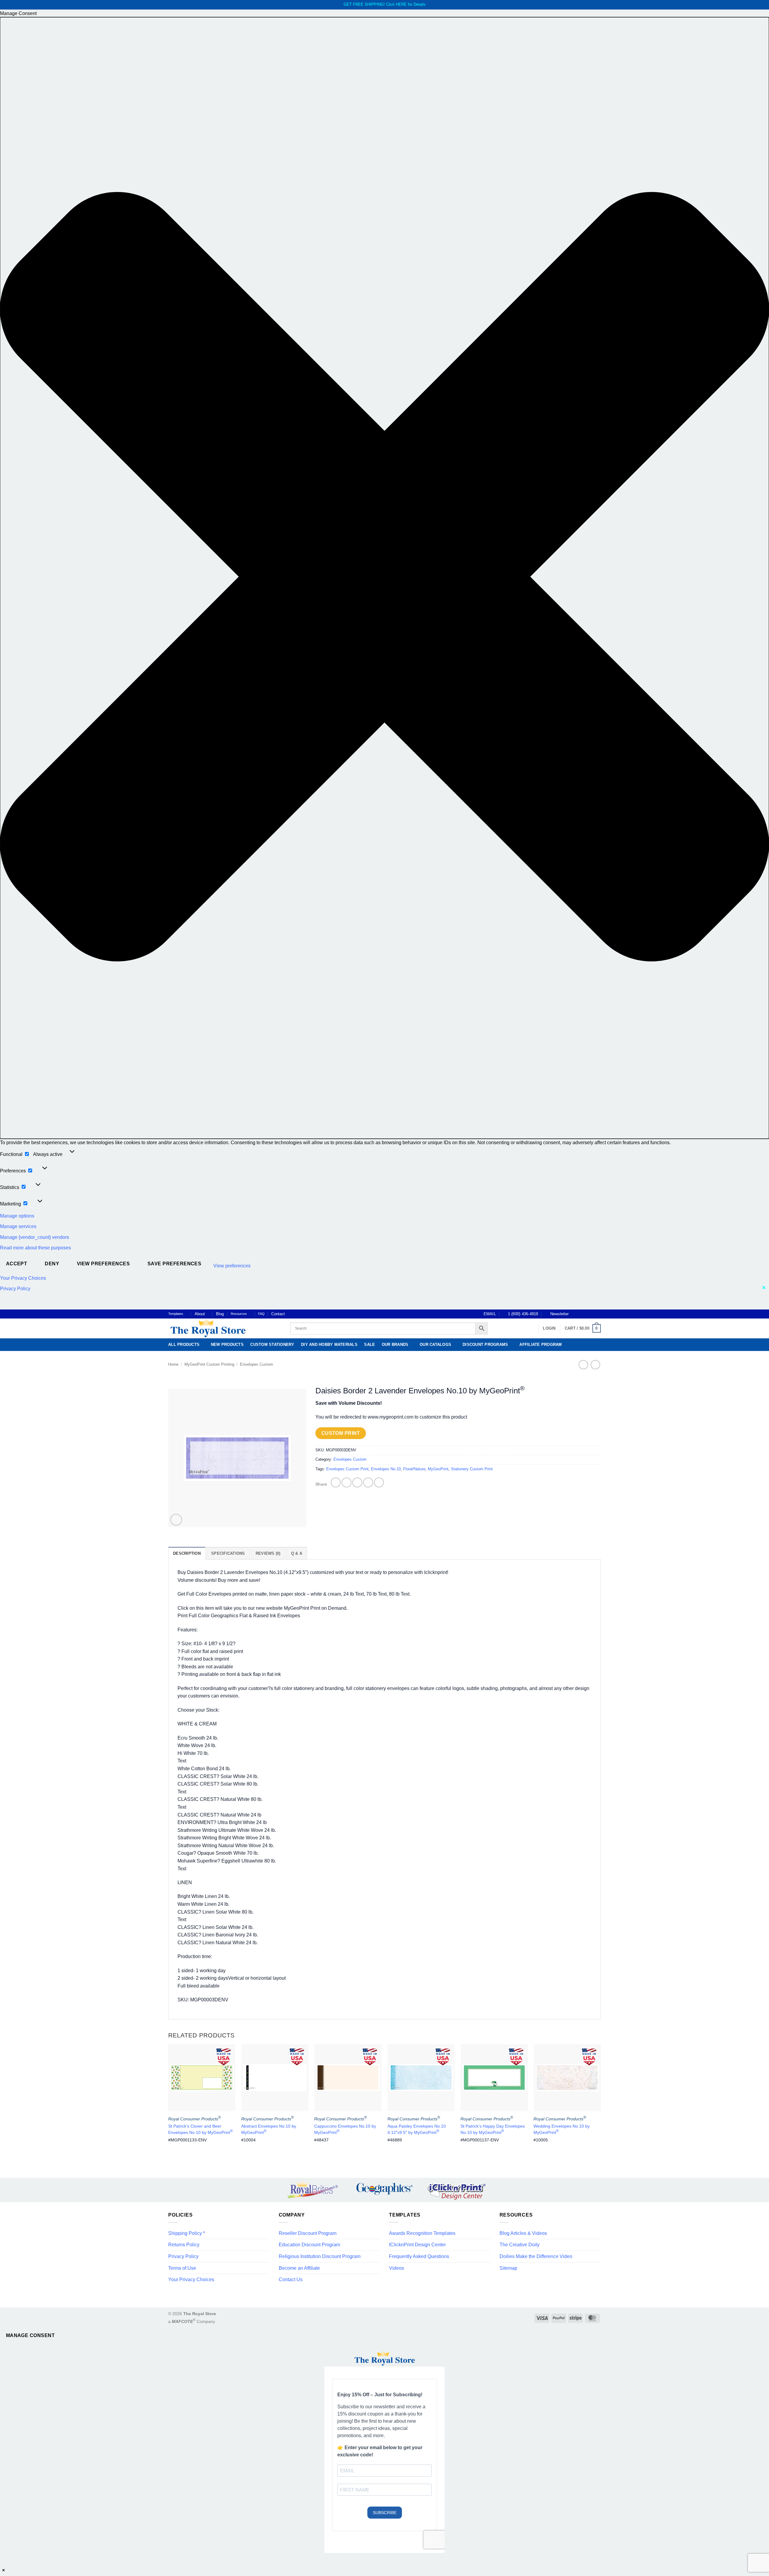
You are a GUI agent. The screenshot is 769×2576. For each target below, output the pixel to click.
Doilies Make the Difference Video (536, 2256)
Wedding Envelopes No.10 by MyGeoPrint (562, 2129)
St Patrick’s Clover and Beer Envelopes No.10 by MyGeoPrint (201, 2129)
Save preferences (174, 1264)
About (200, 1314)
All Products (184, 1345)
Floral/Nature (414, 1469)
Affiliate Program (541, 1345)
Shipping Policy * (187, 2233)
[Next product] (583, 1365)
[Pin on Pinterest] (368, 1482)
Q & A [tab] (297, 1553)
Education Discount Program (309, 2245)
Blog (220, 1314)
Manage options (17, 1216)
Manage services (18, 1226)
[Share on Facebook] (336, 1482)
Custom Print (341, 1433)
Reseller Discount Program (308, 2233)
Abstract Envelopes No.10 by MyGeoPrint (269, 2129)
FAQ (261, 1314)
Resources (239, 1314)
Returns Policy (184, 2245)
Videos (397, 2268)
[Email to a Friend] (357, 1482)
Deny (52, 1264)
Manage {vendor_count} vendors (35, 1237)
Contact (278, 1314)
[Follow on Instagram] (581, 1314)
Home (173, 1364)
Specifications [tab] (228, 1553)
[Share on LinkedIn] (379, 1482)
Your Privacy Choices (23, 1278)
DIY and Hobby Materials (329, 1345)
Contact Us (291, 2280)
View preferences (103, 1264)
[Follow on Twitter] (586, 1314)
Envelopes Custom (257, 1364)
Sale (369, 1345)
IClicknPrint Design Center (417, 2245)
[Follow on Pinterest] (592, 1314)
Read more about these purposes (35, 1248)
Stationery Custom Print (472, 1469)
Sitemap (508, 2268)
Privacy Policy (15, 1289)
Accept (17, 1264)
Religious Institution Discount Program (320, 2256)
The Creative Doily (520, 2245)
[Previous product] (595, 1365)
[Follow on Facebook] (575, 1314)
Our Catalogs (435, 1345)
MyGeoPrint (438, 1469)
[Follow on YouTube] (598, 1314)
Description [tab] (187, 1553)
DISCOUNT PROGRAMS (485, 1345)
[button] (384, 578)
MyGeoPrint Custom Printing (209, 1364)
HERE (401, 4)
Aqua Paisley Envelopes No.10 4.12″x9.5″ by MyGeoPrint (417, 2129)
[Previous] (169, 2101)
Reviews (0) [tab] (268, 1553)
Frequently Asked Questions (419, 2256)
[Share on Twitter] (347, 1482)
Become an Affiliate (299, 2268)
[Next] (600, 2101)
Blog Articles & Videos (523, 2233)
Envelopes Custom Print (347, 1469)
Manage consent (30, 2335)
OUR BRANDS (395, 1345)
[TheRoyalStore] (222, 1328)
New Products (227, 1345)
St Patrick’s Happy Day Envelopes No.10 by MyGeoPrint (493, 2129)
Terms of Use (182, 2268)
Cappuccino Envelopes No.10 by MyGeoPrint (345, 2129)
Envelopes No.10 (386, 1469)
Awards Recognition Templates (422, 2233)
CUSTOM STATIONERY (272, 1345)
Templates (176, 1314)
